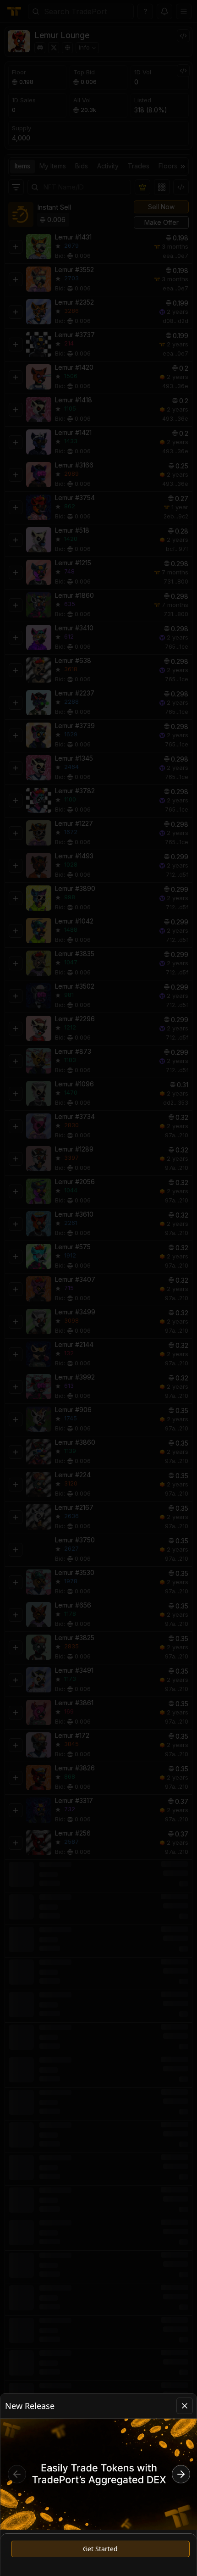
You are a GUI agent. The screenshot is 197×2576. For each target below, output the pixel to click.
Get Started (100, 2549)
